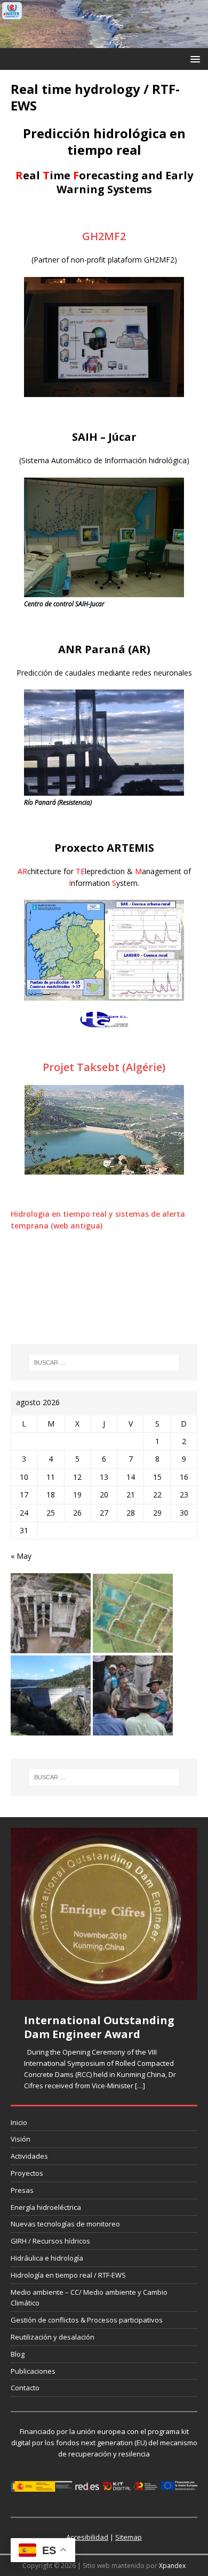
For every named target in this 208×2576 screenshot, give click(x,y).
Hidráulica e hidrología (47, 2258)
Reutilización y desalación (53, 2337)
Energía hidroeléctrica (46, 2207)
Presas (22, 2190)
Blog (18, 2354)
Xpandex (172, 2566)
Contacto (25, 2388)
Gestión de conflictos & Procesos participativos (87, 2320)
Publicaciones (33, 2371)
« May (21, 1556)
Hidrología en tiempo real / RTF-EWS (68, 2275)
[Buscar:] (104, 1362)
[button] (193, 58)
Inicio (19, 2122)
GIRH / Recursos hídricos (50, 2241)
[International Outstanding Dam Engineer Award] (104, 1914)
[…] (140, 2086)
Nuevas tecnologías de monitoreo (65, 2224)
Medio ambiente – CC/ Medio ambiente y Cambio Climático (89, 2298)
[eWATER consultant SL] (104, 42)
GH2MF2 (104, 236)
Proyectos (27, 2173)
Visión (21, 2139)
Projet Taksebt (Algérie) (104, 1067)
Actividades (29, 2156)
